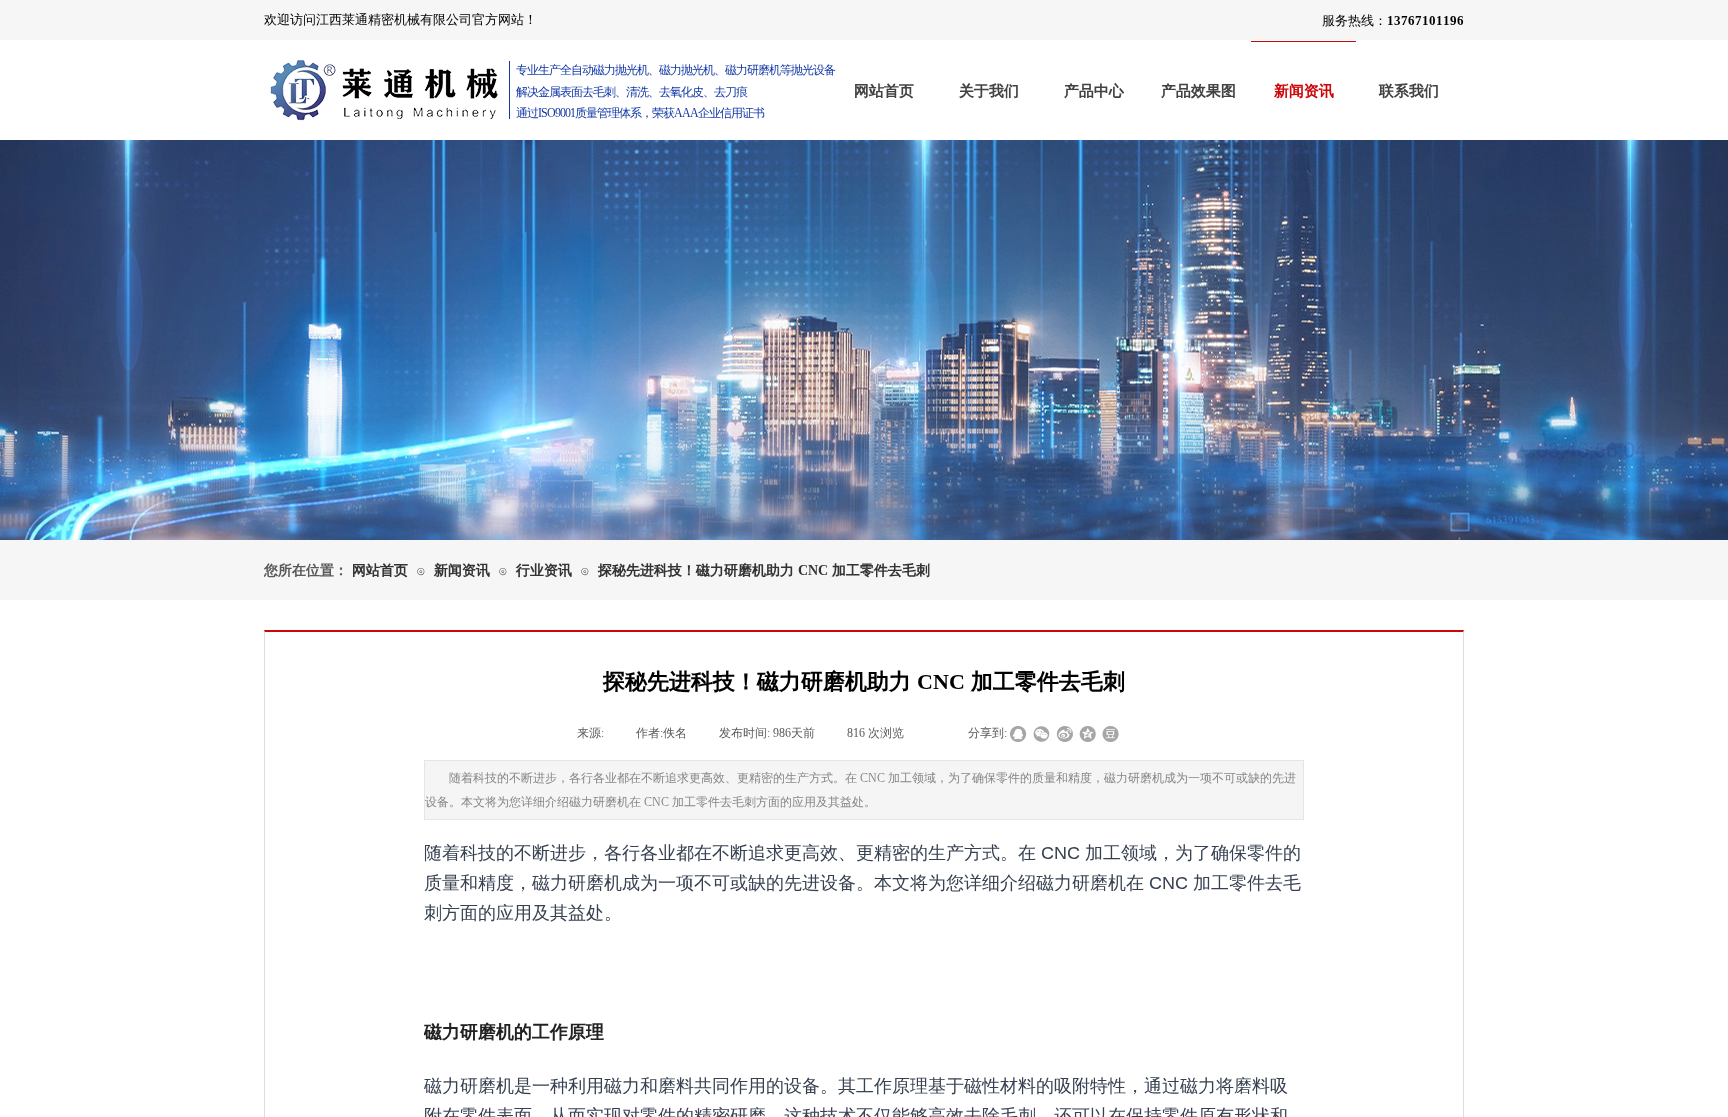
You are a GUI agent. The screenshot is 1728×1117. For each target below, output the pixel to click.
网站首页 (884, 91)
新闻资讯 (1304, 91)
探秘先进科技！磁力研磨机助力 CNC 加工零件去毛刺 (764, 570)
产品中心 (1094, 91)
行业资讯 (544, 570)
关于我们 (989, 91)
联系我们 (1409, 91)
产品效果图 (1198, 91)
